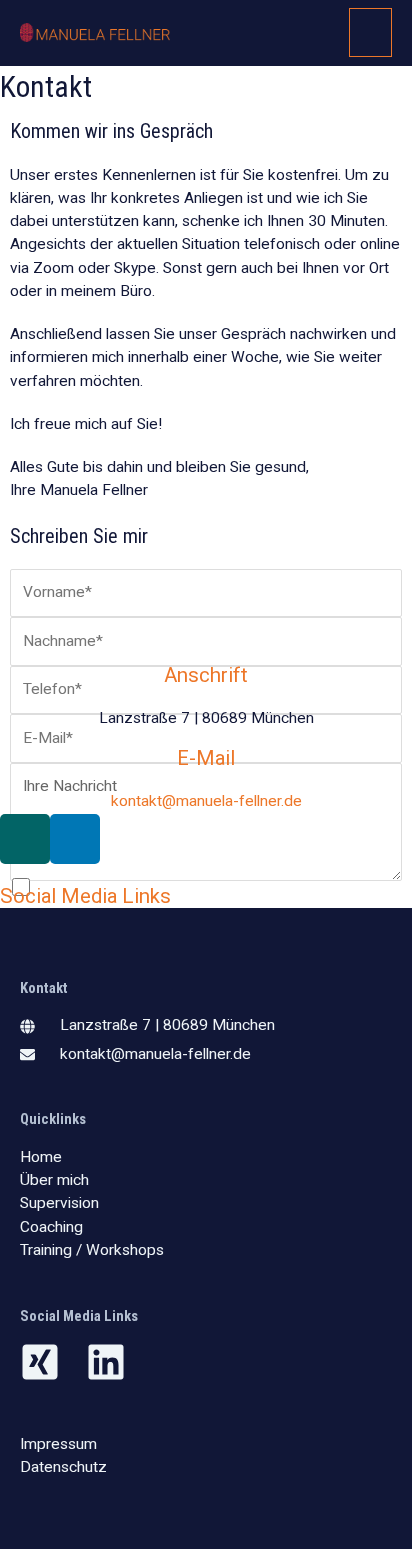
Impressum (58, 1444)
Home (41, 1157)
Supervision (59, 1203)
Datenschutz (63, 1467)
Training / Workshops (92, 1250)
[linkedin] (112, 1362)
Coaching (51, 1227)
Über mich (54, 1180)
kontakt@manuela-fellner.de (206, 801)
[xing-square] (51, 1362)
